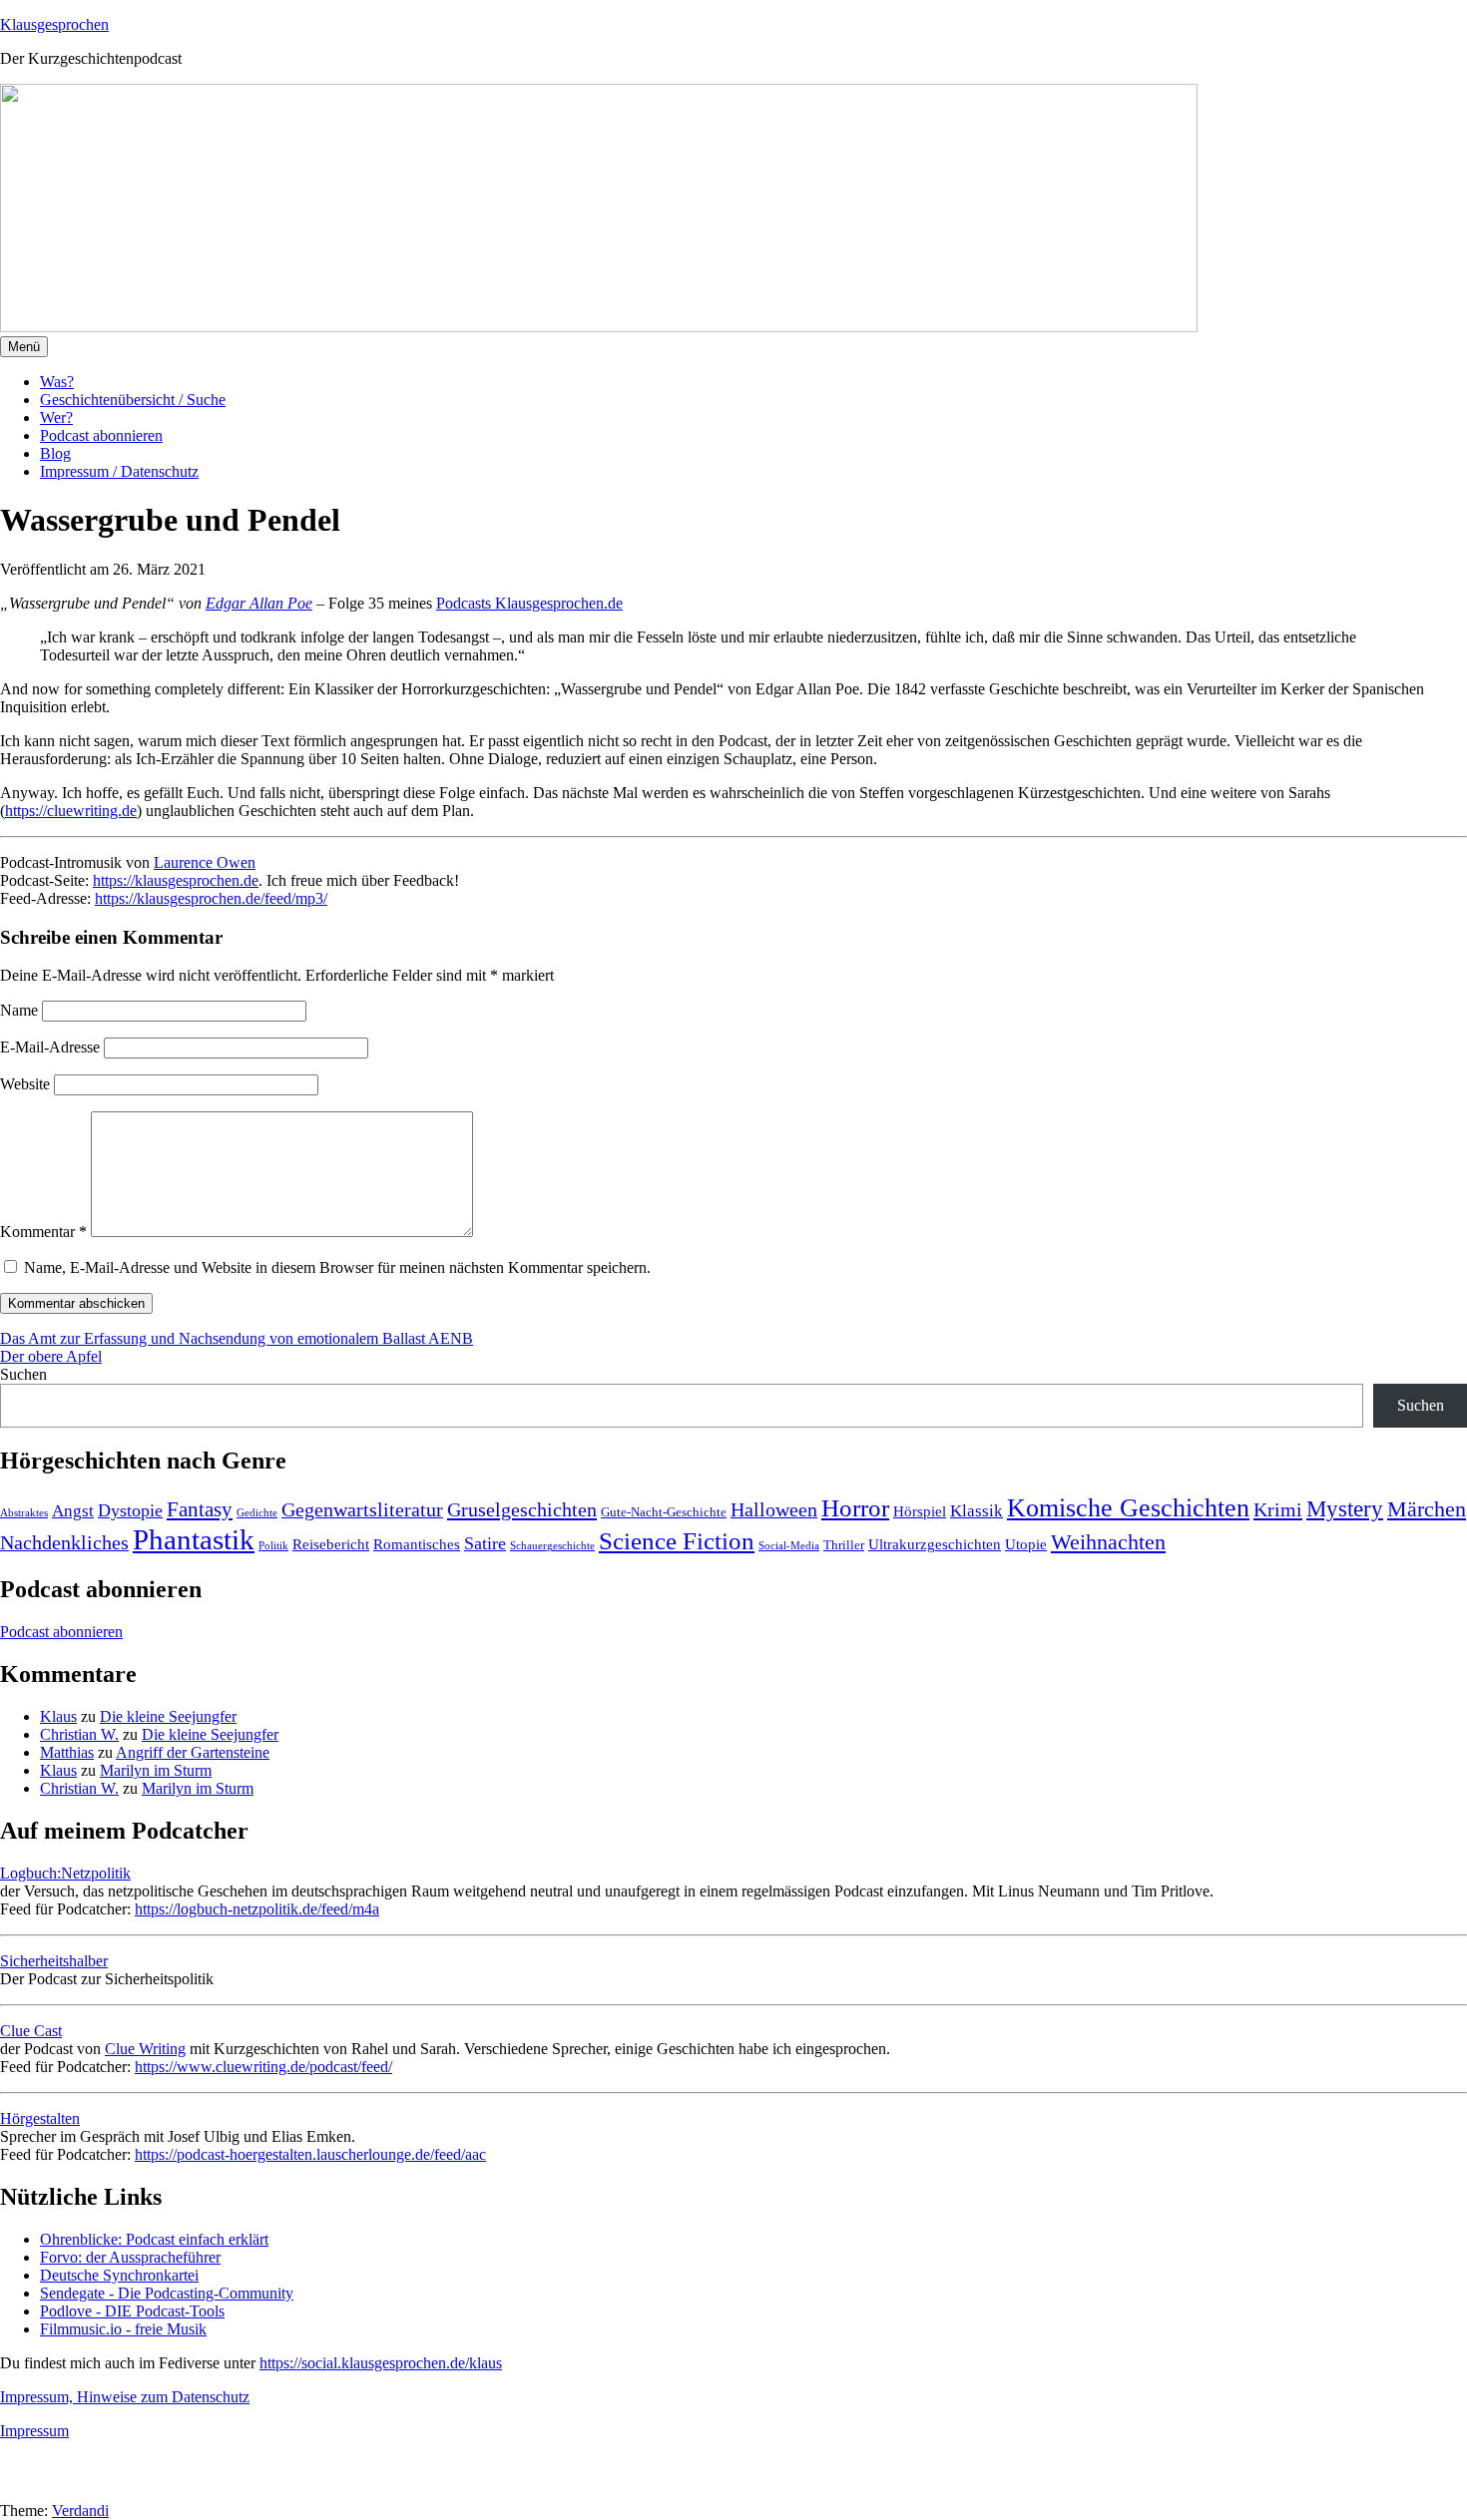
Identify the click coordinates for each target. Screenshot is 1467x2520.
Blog (55, 453)
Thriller (844, 1545)
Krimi (1278, 1509)
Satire (485, 1543)
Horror (855, 1508)
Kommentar (43, 1232)
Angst (73, 1511)
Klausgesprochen (54, 24)
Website (25, 1084)
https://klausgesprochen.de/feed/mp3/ (211, 898)
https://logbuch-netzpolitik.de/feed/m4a (257, 1909)
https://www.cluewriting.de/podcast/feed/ (263, 2067)
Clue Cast (31, 2031)
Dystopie (130, 1510)
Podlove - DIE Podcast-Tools (132, 2311)
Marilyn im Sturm (156, 1770)
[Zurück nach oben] (25, 2493)
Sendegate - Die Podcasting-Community (167, 2293)
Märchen (1427, 1509)
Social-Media (789, 1546)
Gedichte (257, 1513)
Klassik (977, 1511)
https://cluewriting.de (71, 811)
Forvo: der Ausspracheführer (130, 2257)
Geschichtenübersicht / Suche (133, 400)
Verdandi (80, 2511)
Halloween (774, 1510)
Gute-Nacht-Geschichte (664, 1512)
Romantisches (417, 1544)
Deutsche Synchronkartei (119, 2275)
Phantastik (194, 1539)
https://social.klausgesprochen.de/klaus (381, 2363)
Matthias (67, 1752)
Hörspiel (920, 1511)
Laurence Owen (205, 862)
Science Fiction (677, 1541)
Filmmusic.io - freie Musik (123, 2329)
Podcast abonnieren (101, 435)
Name (19, 1010)
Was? (57, 382)
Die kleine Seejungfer (168, 1716)
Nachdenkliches (64, 1543)
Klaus (58, 1716)
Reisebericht (331, 1544)
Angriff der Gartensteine (193, 1752)
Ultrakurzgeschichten (935, 1544)
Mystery (1345, 1509)
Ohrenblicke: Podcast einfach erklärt (154, 2239)
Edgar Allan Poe (259, 603)
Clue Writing (145, 2049)
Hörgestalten (40, 2118)
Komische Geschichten (1128, 1508)
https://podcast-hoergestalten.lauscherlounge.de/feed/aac (310, 2154)
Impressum (34, 2431)
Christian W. (79, 1734)
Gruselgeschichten (522, 1509)
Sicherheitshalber (54, 1961)
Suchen (23, 1374)
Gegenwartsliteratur (362, 1510)
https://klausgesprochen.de (176, 880)
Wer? (56, 418)
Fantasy (200, 1509)
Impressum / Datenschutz (119, 471)
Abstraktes (24, 1513)
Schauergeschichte (552, 1546)
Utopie (1026, 1544)
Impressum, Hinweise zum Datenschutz (125, 2397)
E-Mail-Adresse (50, 1047)
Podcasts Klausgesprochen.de (529, 603)
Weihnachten (1108, 1542)
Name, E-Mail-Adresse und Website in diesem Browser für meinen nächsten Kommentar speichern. (337, 1267)
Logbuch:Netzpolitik (65, 1873)
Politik (273, 1546)
